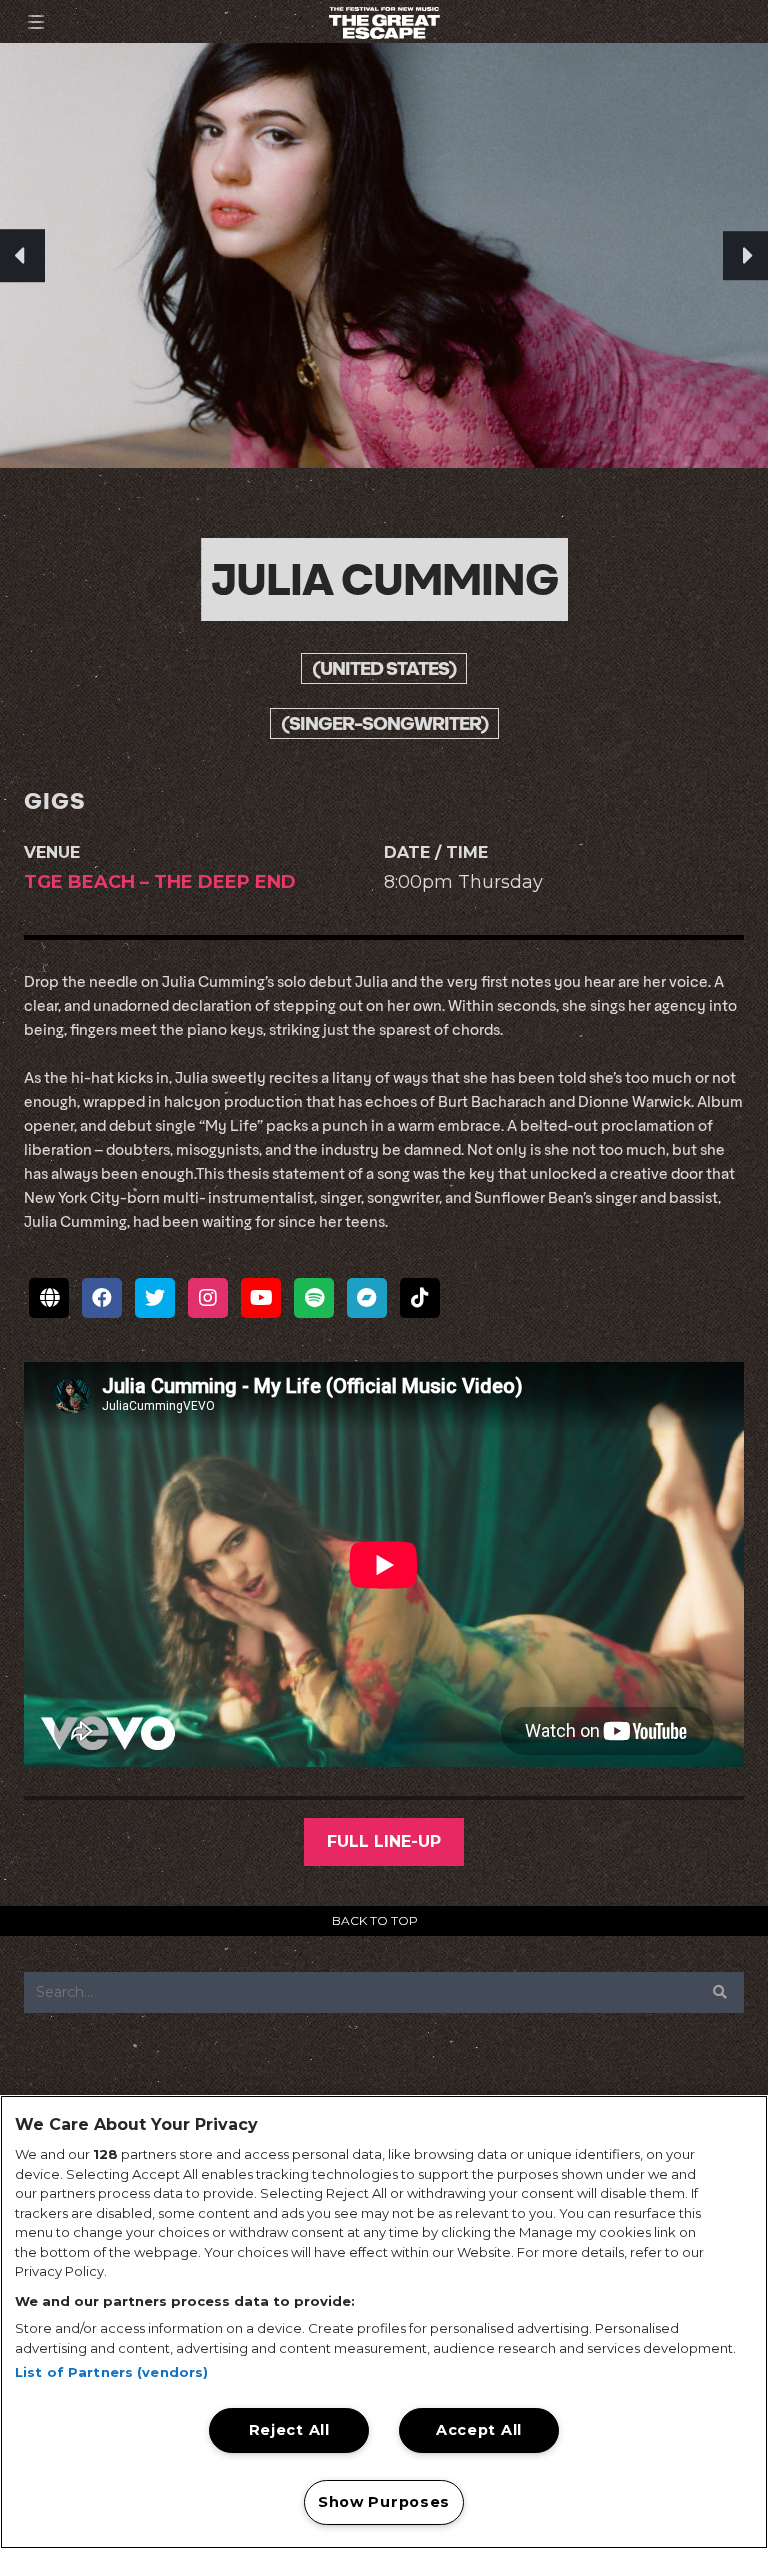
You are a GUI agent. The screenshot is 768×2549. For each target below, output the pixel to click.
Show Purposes (384, 2502)
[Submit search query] (720, 1992)
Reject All (289, 2430)
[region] (384, 2322)
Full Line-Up (384, 1841)
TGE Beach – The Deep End (160, 882)
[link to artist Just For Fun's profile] (745, 256)
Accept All (479, 2430)
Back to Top (375, 1920)
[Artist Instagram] (208, 1298)
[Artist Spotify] (314, 1298)
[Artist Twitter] (155, 1298)
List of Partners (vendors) (111, 2372)
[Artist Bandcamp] (367, 1298)
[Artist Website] (49, 1298)
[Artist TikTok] (420, 1298)
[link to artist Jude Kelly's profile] (22, 256)
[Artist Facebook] (102, 1298)
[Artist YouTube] (261, 1298)
